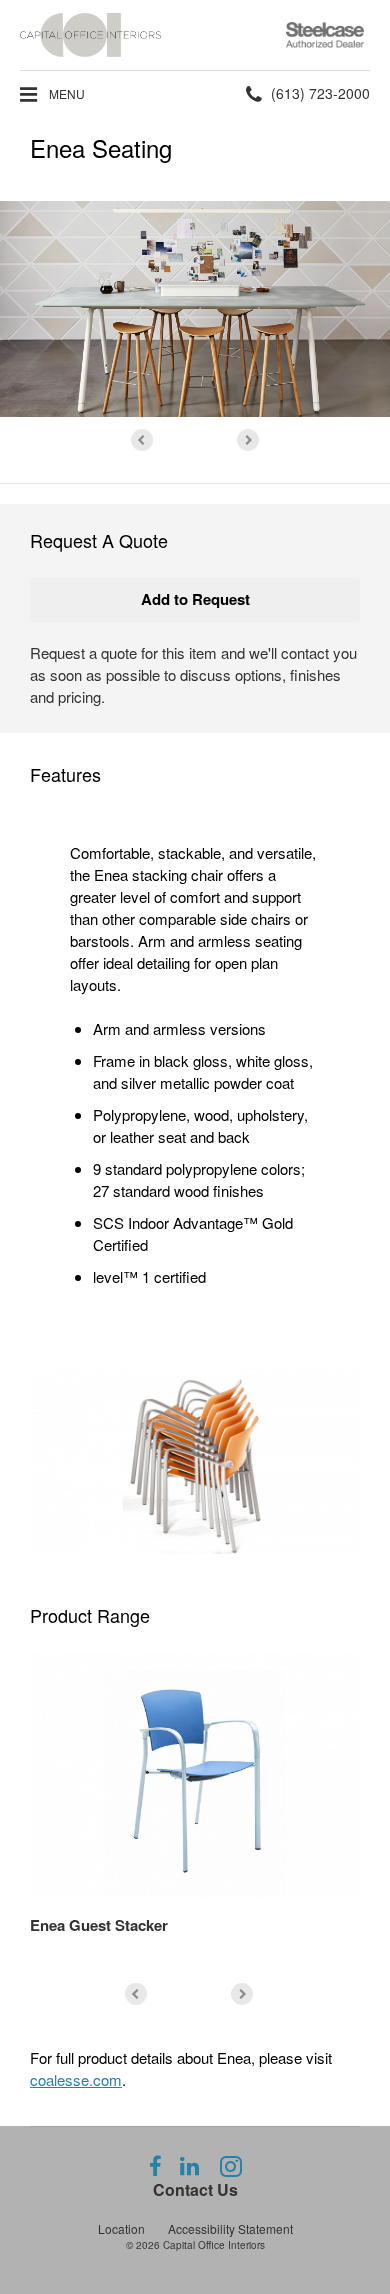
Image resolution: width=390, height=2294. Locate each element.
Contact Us (195, 2189)
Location (121, 2228)
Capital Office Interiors (214, 2245)
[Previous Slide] (142, 440)
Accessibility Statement (230, 2228)
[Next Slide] (248, 440)
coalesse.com (76, 2079)
